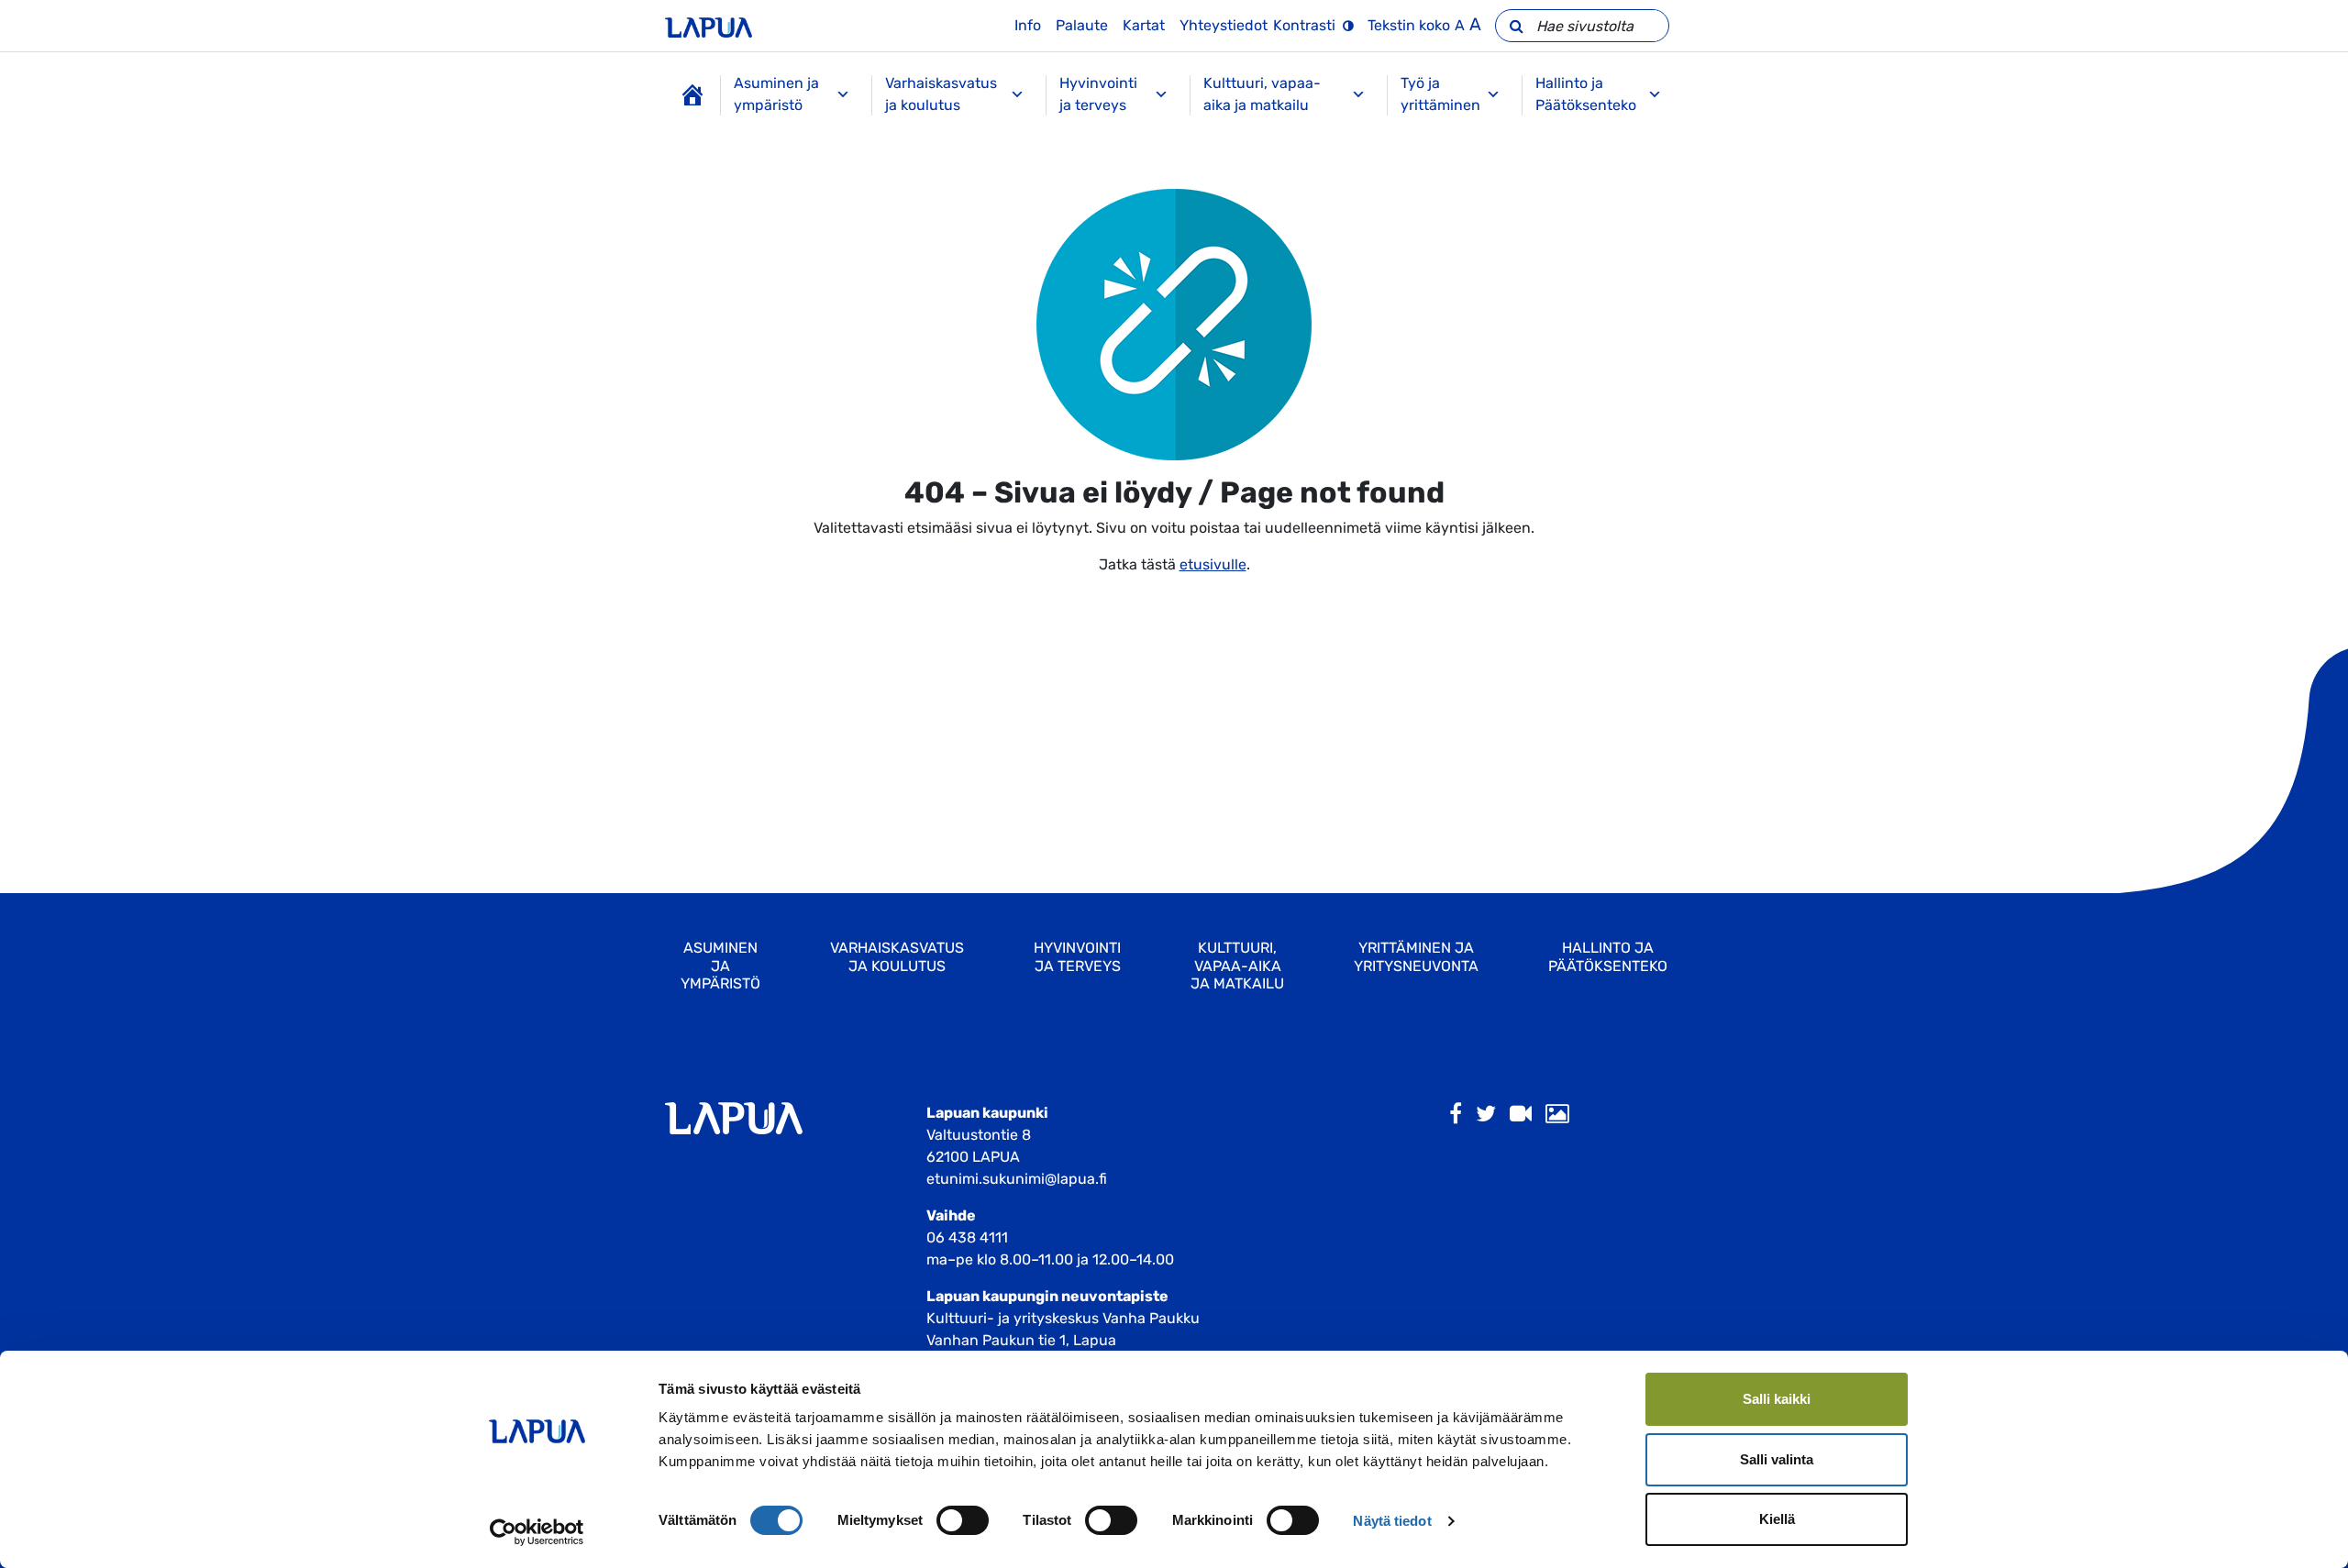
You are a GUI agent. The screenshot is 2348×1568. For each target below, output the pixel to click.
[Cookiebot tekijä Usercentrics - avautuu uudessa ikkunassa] (537, 1532)
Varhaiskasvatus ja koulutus (941, 94)
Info (1028, 25)
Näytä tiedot (1392, 1521)
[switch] (963, 1520)
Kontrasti (1304, 25)
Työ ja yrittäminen (1440, 94)
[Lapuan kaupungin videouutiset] (1521, 1115)
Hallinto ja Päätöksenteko (1586, 94)
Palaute (1082, 25)
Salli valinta (1777, 1459)
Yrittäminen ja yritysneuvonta (1416, 956)
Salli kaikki (1777, 1399)
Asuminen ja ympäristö (776, 94)
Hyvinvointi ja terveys (1098, 94)
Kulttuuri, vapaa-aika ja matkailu (1262, 94)
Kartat (1144, 25)
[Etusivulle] (709, 26)
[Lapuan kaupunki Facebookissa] (1456, 1115)
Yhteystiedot (1224, 25)
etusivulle (1213, 564)
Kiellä (1777, 1519)
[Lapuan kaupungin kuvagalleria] (1557, 1115)
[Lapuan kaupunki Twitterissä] (1486, 1115)
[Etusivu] (692, 95)
